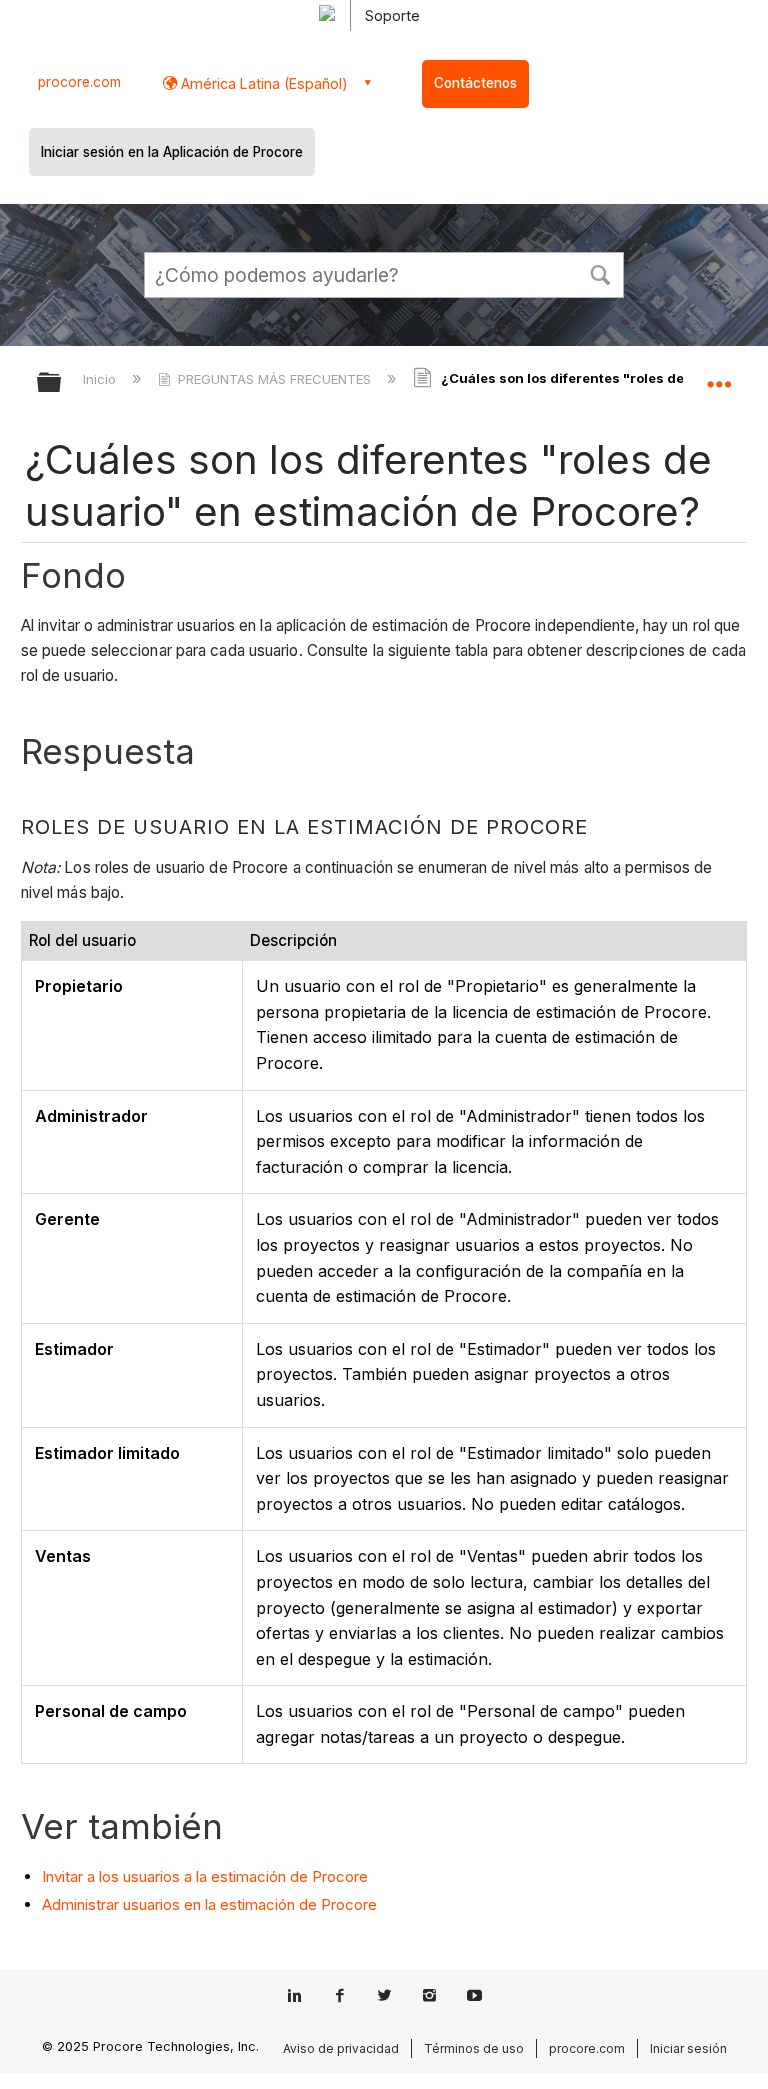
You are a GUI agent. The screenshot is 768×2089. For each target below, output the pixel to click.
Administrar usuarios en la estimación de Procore (209, 1904)
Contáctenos (475, 83)
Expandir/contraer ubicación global (719, 376)
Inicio (101, 379)
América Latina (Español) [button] (262, 83)
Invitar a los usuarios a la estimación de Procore (205, 1876)
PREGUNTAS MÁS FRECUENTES (274, 379)
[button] (600, 273)
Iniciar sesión (688, 2048)
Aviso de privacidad (341, 2048)
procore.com (79, 82)
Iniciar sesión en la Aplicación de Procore (172, 152)
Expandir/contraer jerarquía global (62, 383)
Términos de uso (474, 2048)
